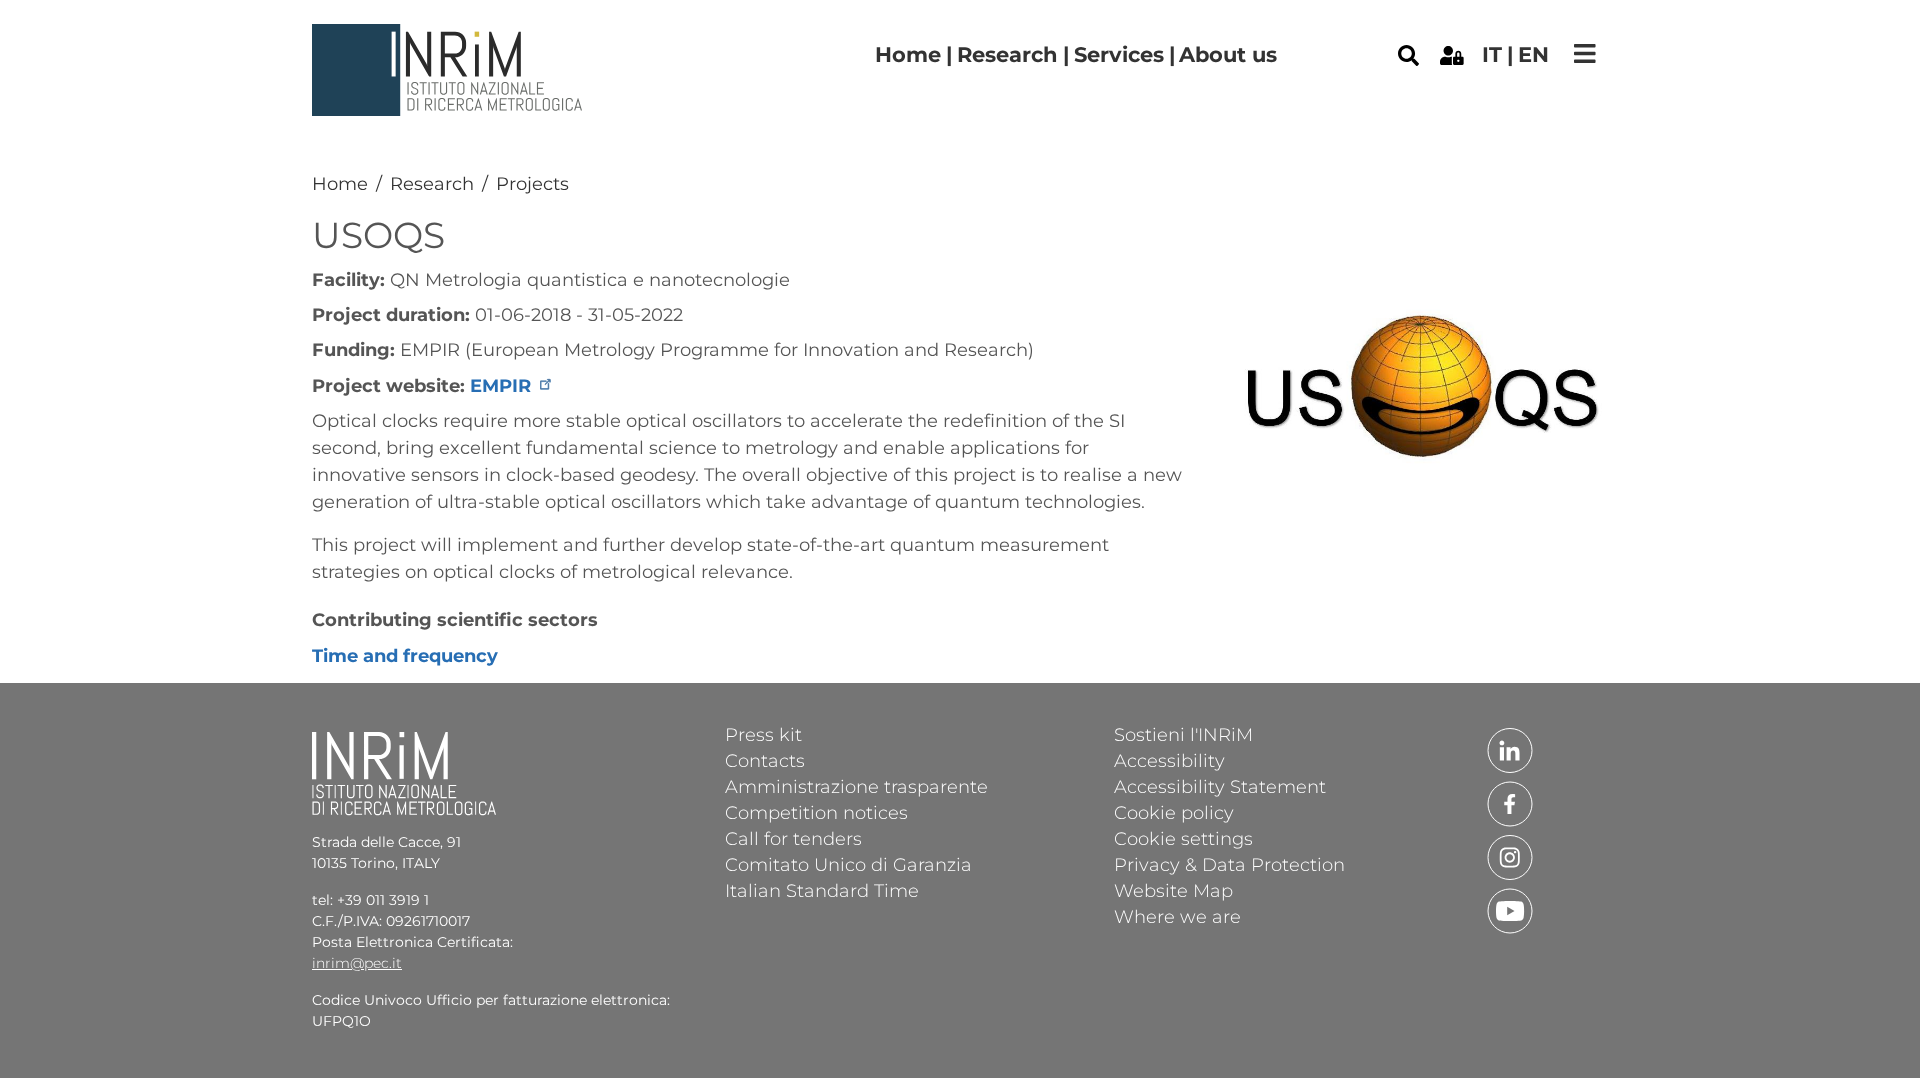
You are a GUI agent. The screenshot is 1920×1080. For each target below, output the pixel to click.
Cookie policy (1174, 812)
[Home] (450, 39)
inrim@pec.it (357, 963)
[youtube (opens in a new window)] (1510, 910)
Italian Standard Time (822, 890)
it (1492, 54)
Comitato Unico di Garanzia (848, 864)
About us (1228, 54)
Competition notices (816, 812)
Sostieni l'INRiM (1183, 734)
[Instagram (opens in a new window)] (1510, 856)
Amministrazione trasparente (856, 786)
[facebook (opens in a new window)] (1510, 803)
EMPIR (500, 386)
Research (1007, 54)
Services (1119, 54)
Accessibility (1169, 760)
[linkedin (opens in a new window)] (1510, 749)
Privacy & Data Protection (1229, 864)
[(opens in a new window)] (1452, 54)
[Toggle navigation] (1585, 53)
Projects (532, 184)
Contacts (765, 760)
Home (908, 54)
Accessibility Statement (1220, 786)
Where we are (1177, 916)
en (1533, 54)
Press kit (763, 734)
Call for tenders (793, 838)
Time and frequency (405, 656)
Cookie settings (1183, 838)
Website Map (1173, 890)
